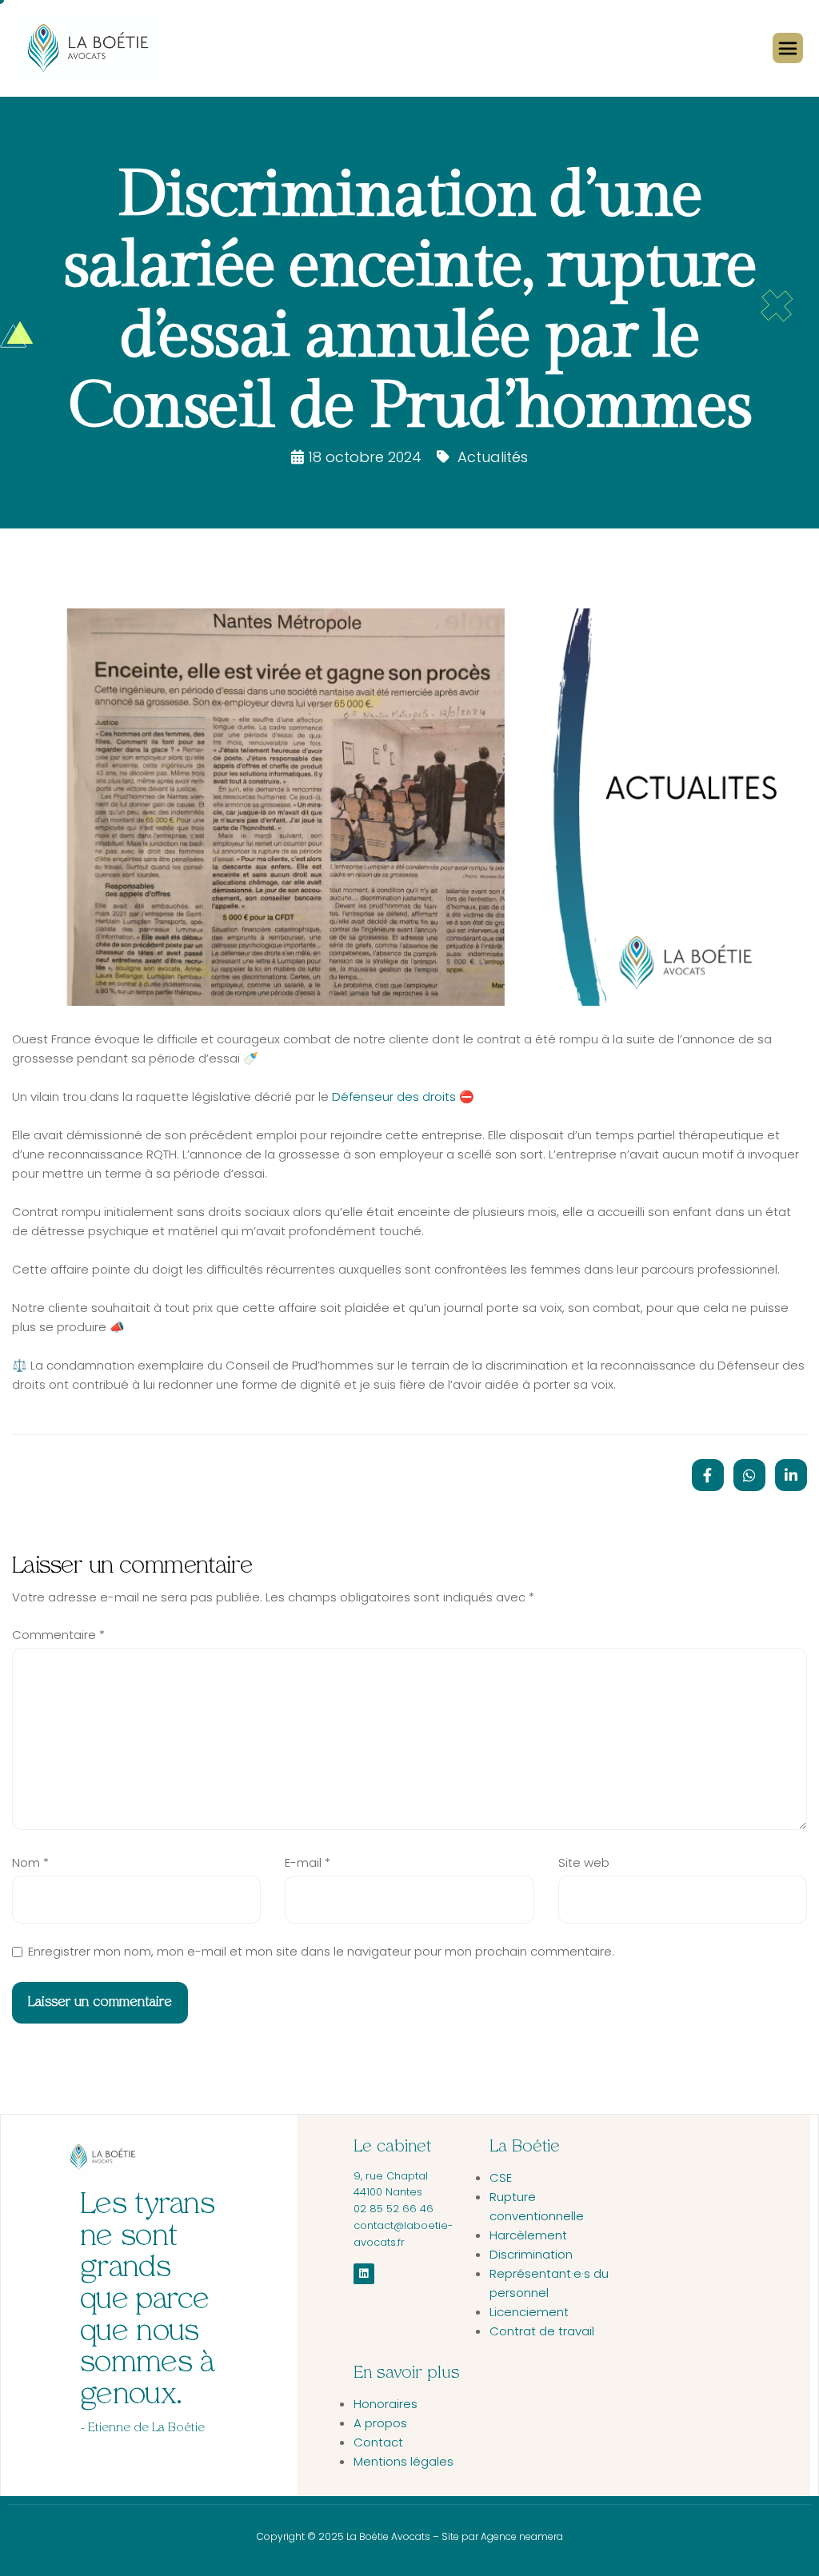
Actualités (493, 457)
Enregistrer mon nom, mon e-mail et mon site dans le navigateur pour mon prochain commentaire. (321, 1951)
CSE (501, 2177)
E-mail (308, 1862)
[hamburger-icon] (788, 48)
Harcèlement (528, 2235)
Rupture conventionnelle (537, 2206)
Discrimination (531, 2254)
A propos (380, 2423)
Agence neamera (521, 2536)
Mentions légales (404, 2461)
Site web (584, 1862)
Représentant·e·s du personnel (549, 2283)
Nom (30, 1862)
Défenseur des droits (394, 1097)
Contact (378, 2442)
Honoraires (386, 2404)
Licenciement (529, 2312)
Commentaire (58, 1635)
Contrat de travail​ (542, 2331)
